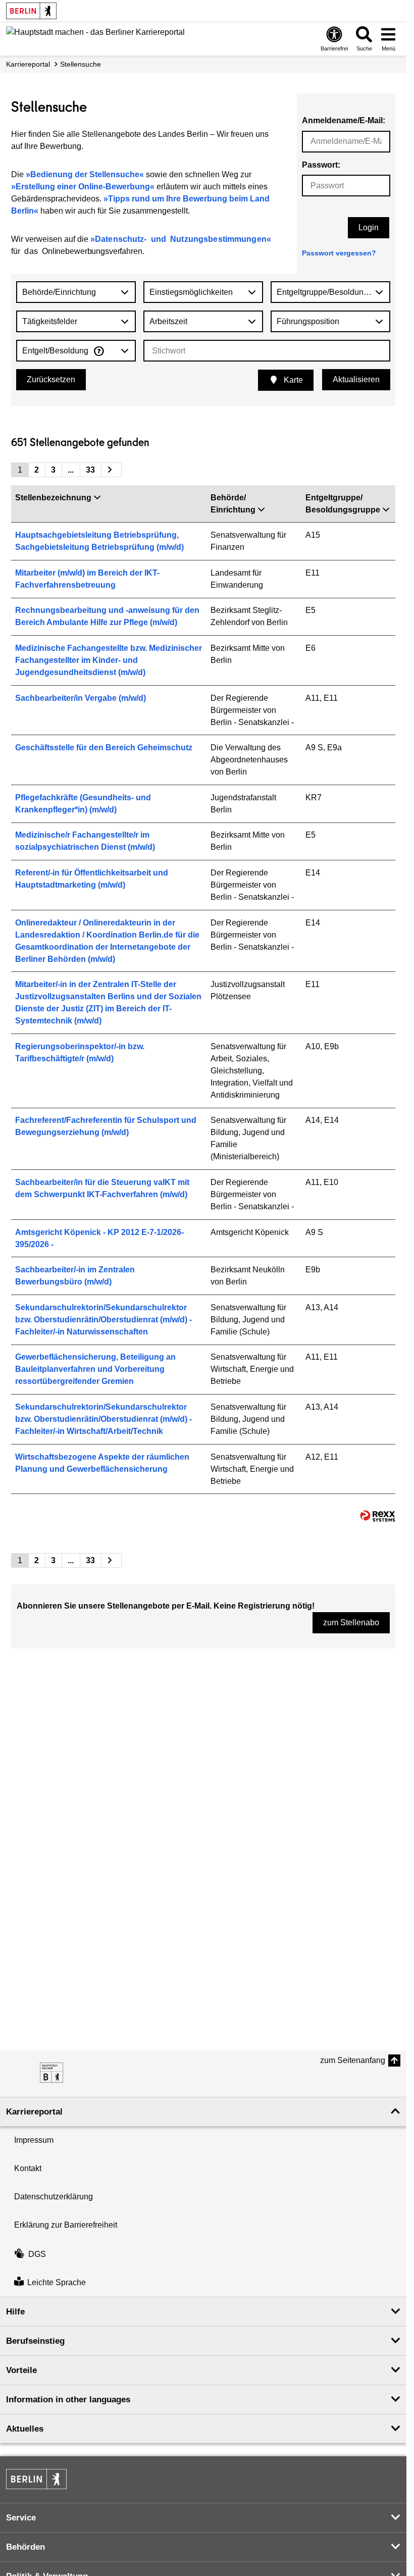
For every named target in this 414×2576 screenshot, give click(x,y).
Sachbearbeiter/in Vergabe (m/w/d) (81, 698)
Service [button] (21, 2518)
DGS (37, 2254)
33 (90, 470)
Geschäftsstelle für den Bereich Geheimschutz (104, 748)
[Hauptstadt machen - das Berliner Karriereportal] (95, 38)
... (71, 470)
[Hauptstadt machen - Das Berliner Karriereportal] (51, 2073)
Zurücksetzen (51, 379)
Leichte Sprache (57, 2282)
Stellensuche (81, 64)
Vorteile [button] (21, 2370)
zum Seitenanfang (353, 2060)
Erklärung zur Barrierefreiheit (66, 2225)
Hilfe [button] (15, 2312)
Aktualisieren (356, 379)
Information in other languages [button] (68, 2400)
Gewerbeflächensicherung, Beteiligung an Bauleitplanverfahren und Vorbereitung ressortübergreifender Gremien (95, 1369)
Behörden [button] (25, 2547)
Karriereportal (28, 64)
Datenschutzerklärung (54, 2197)
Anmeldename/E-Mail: (344, 120)
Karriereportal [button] (34, 2112)
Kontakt (28, 2168)
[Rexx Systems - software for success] (378, 1516)
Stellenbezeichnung (53, 498)
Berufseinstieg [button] (35, 2341)
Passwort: (321, 165)
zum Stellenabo (351, 1622)
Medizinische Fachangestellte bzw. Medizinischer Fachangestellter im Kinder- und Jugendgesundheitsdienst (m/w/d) (109, 660)
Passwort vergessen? (339, 253)
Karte (292, 380)
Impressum (34, 2140)
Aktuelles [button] (25, 2429)
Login (369, 227)
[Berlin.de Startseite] (31, 11)
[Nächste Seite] (111, 470)
